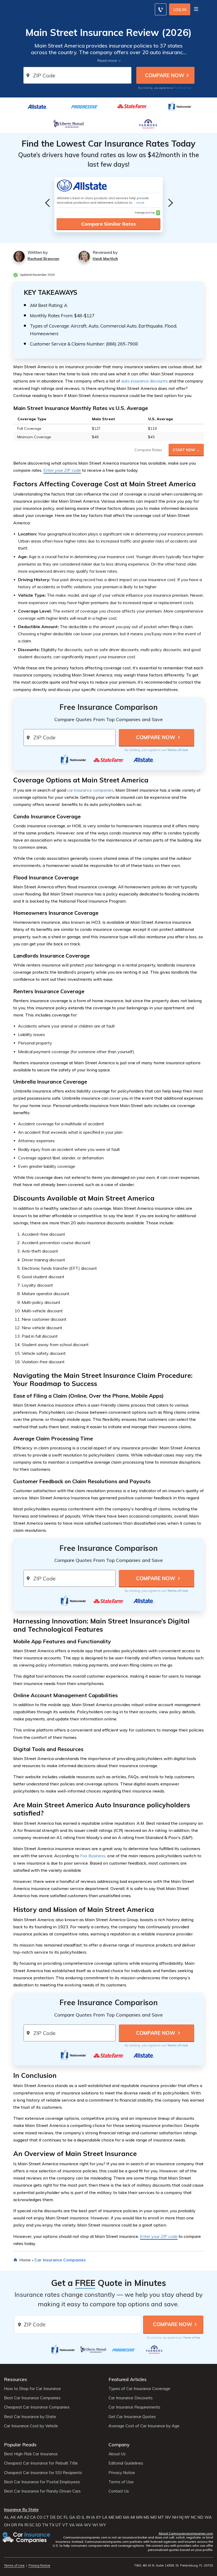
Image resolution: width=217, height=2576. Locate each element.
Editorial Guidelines (126, 2463)
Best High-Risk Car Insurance (31, 2454)
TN (45, 2525)
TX (52, 2525)
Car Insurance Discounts (131, 2398)
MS (146, 2517)
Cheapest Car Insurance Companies (37, 2407)
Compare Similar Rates (108, 224)
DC (60, 2517)
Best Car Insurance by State (30, 2417)
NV (168, 2517)
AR (20, 2517)
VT (65, 2525)
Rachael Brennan (43, 259)
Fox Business (93, 1856)
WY (102, 2525)
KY (99, 2517)
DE (53, 2517)
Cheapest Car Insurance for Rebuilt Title (41, 2463)
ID (78, 2517)
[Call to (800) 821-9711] (161, 9)
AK (13, 2517)
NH (175, 2517)
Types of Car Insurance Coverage (139, 2389)
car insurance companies (90, 790)
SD (38, 2525)
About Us (117, 2454)
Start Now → (186, 450)
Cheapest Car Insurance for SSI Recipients (43, 2473)
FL (66, 2517)
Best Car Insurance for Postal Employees (42, 2482)
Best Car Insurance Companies (32, 2398)
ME (111, 2517)
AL (7, 2517)
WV (88, 2525)
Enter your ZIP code (62, 470)
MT (161, 2517)
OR (14, 2525)
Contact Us (119, 2491)
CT (46, 2517)
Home (25, 2260)
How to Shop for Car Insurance (32, 2389)
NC (194, 2517)
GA (72, 2517)
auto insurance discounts (144, 381)
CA (33, 2517)
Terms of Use (183, 88)
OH (7, 2525)
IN (88, 2517)
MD (119, 2517)
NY (187, 2517)
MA (126, 2517)
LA (105, 2517)
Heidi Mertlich (105, 259)
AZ (26, 2517)
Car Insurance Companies (60, 2260)
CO (40, 2517)
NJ (181, 2517)
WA (208, 2517)
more (140, 202)
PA (21, 2525)
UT (58, 2525)
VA (72, 2525)
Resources (15, 2379)
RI (26, 2525)
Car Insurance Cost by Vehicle (31, 2426)
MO (153, 2517)
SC (32, 2525)
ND (200, 2517)
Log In (180, 10)
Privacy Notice (122, 2473)
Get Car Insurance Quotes (132, 2417)
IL (83, 2517)
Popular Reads (20, 2445)
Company (119, 2445)
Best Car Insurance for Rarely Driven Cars (42, 2491)
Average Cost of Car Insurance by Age (144, 2426)
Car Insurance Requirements (134, 2407)
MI (133, 2517)
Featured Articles (128, 2379)
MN (139, 2517)
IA (93, 2517)
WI (95, 2525)
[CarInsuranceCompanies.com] (27, 2538)
